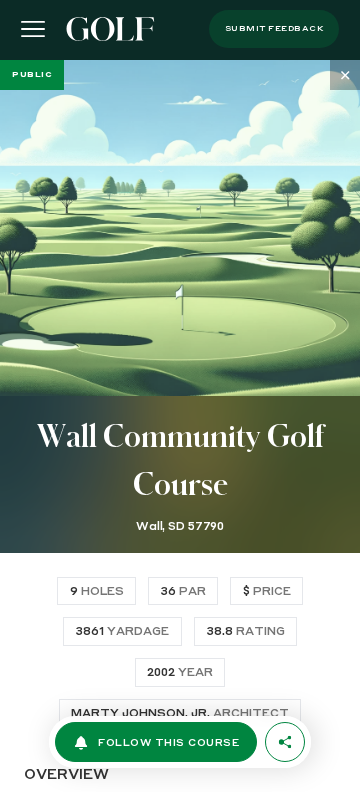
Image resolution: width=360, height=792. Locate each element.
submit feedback (274, 29)
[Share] (285, 742)
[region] (180, 426)
